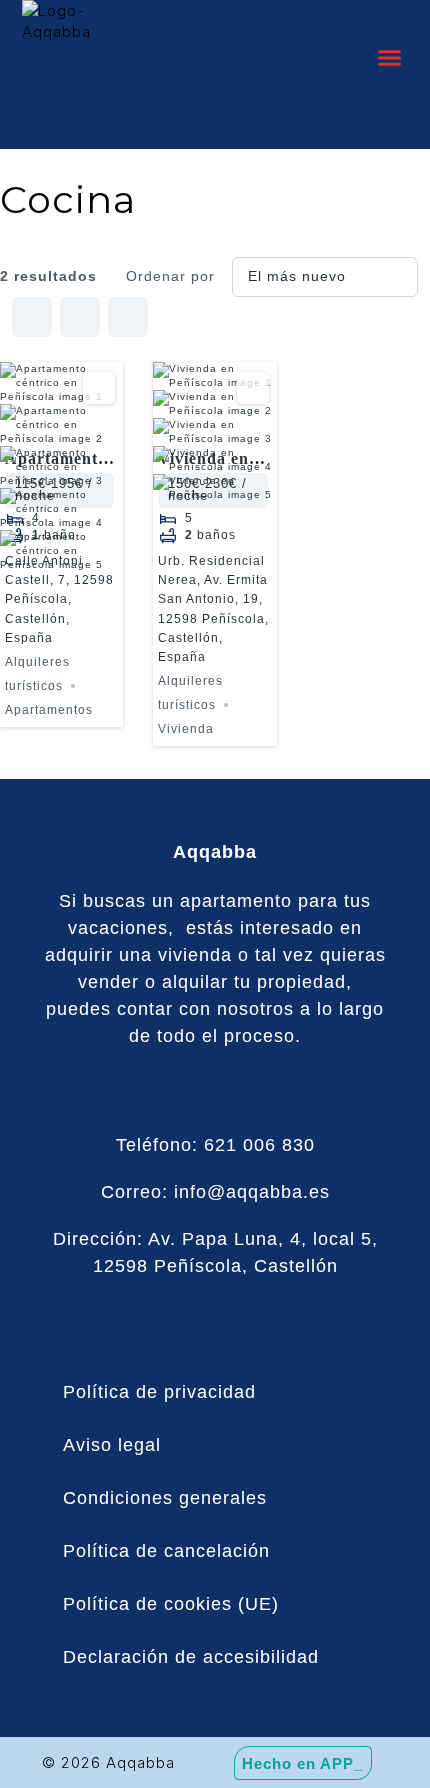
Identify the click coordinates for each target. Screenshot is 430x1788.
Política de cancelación (166, 1551)
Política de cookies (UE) (171, 1604)
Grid (32, 317)
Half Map (128, 317)
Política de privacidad (159, 1392)
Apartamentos (49, 710)
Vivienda (186, 729)
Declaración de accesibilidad (191, 1657)
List (80, 317)
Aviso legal (112, 1445)
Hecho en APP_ (302, 1762)
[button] (390, 57)
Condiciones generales (165, 1498)
